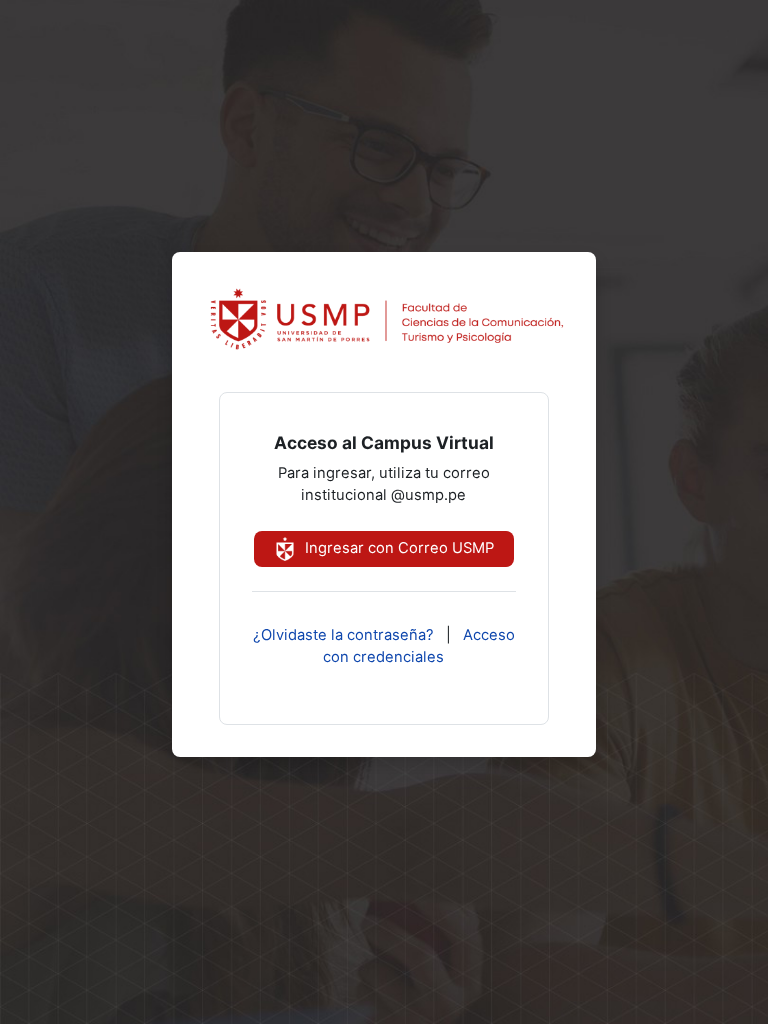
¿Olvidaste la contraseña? (343, 635)
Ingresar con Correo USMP (397, 548)
